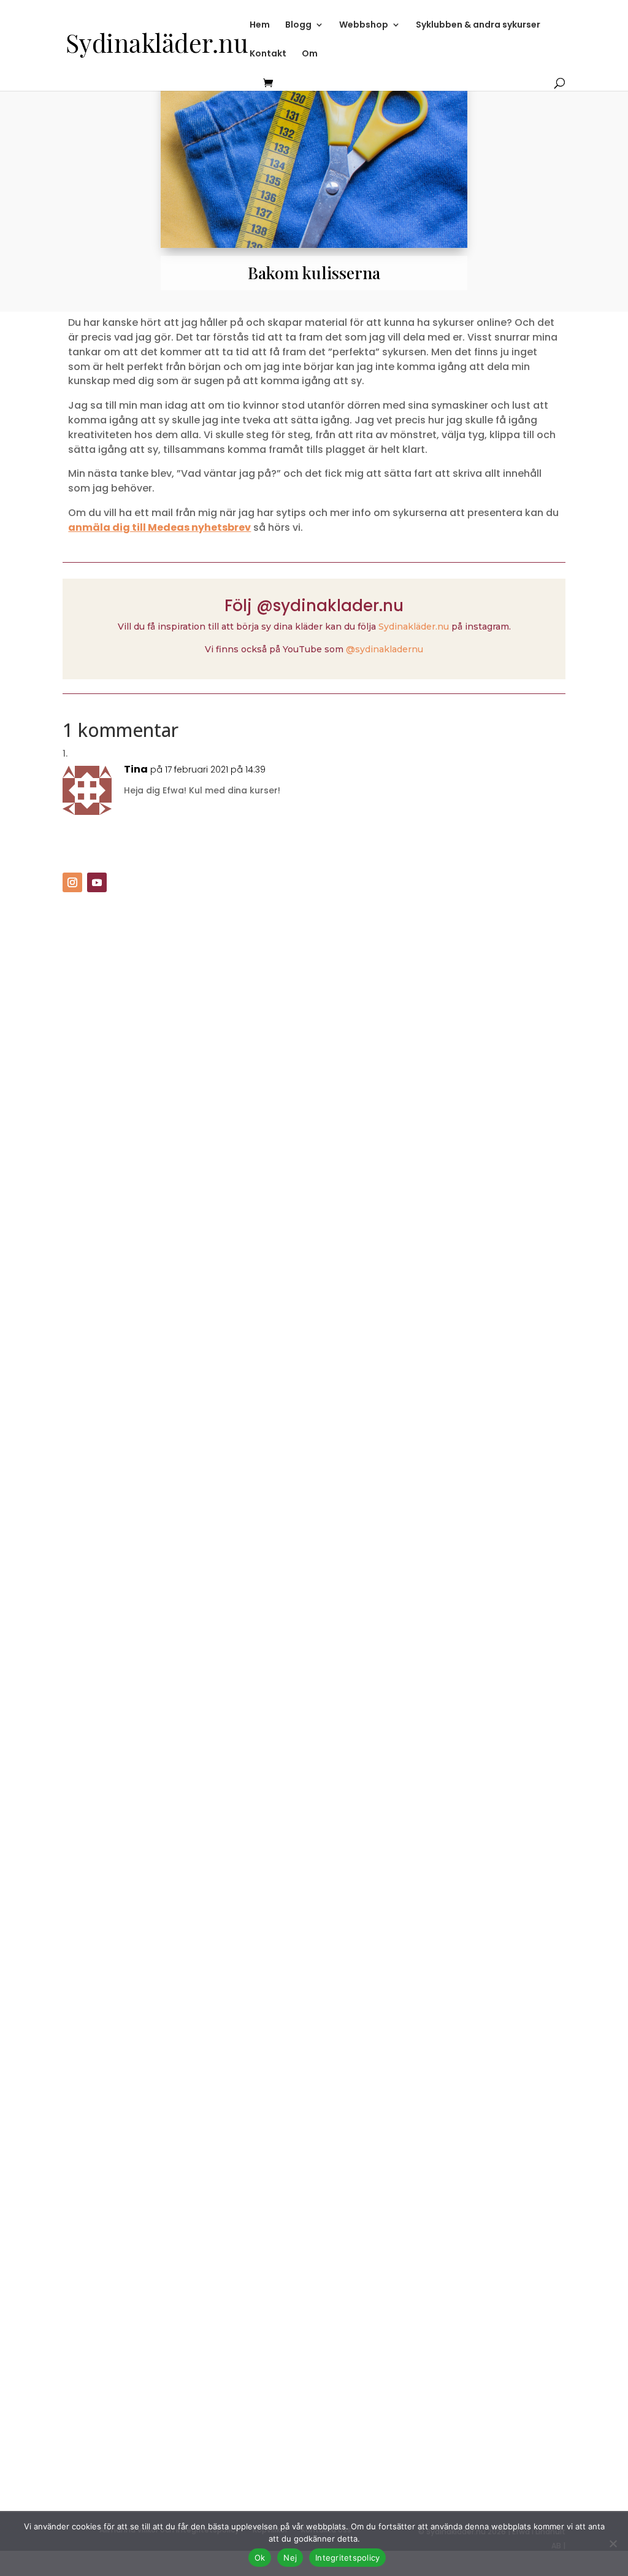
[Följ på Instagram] (72, 882)
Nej (290, 2558)
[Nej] (613, 2543)
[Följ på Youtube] (97, 882)
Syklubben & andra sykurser (478, 25)
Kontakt (268, 54)
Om (310, 54)
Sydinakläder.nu (414, 627)
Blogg (298, 25)
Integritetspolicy (347, 2558)
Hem (260, 25)
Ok (260, 2558)
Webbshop (364, 25)
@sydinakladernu (385, 649)
